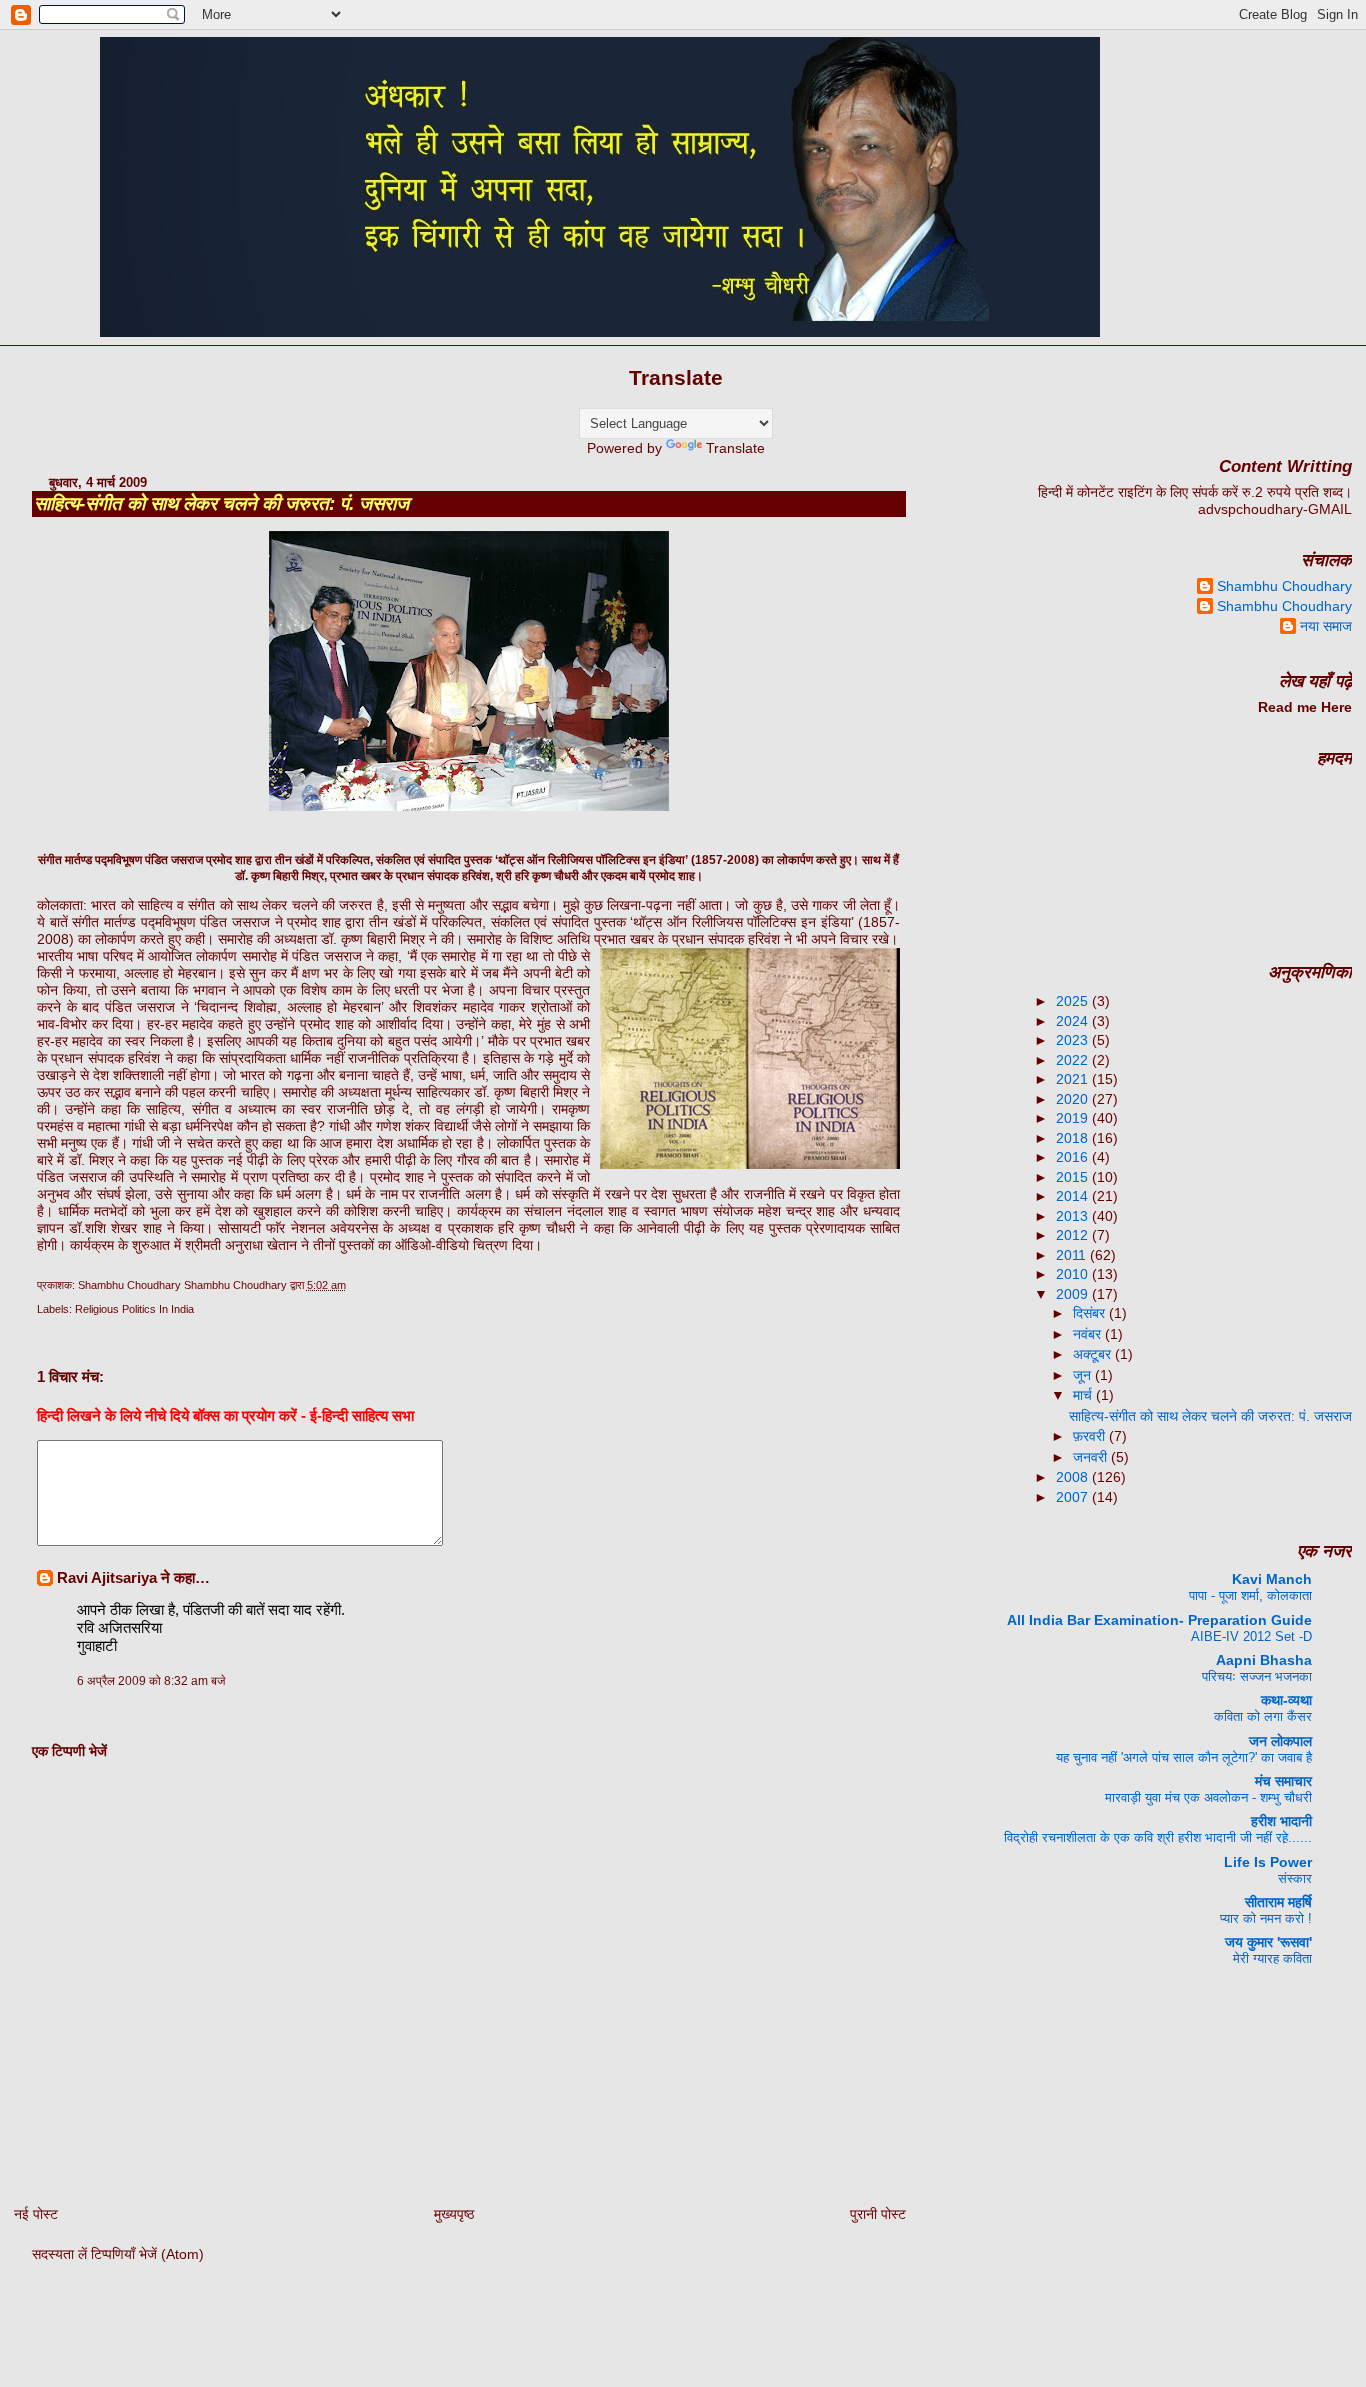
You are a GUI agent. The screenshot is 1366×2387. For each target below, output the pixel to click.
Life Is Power (1268, 1862)
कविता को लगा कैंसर (1263, 1716)
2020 (1074, 1099)
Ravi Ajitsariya (107, 1577)
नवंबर (1089, 1334)
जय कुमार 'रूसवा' (1268, 1942)
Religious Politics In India (134, 1309)
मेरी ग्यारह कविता (1272, 1958)
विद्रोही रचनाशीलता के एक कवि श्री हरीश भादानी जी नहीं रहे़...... (1158, 1837)
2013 (1074, 1216)
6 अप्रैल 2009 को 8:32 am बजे (151, 1681)
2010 (1074, 1274)
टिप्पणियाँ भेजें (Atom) (147, 2254)
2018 (1074, 1138)
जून (1084, 1375)
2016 (1074, 1157)
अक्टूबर (1094, 1354)
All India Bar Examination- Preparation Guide (1159, 1620)
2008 (1074, 1477)
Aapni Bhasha (1264, 1660)
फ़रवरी (1091, 1436)
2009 (1074, 1294)
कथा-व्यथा (1286, 1700)
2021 (1074, 1079)
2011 (1073, 1255)
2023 (1074, 1040)
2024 (1074, 1021)
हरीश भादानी (1281, 1821)
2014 (1074, 1196)
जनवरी (1092, 1457)
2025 (1074, 1001)
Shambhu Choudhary (1284, 586)
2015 (1074, 1177)
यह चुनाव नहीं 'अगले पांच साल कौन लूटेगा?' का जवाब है (1184, 1757)
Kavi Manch (1272, 1579)
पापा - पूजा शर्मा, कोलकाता (1250, 1595)
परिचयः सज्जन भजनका (1257, 1676)
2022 (1074, 1060)
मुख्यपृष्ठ (454, 2214)
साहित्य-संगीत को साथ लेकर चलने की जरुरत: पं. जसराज (221, 503)
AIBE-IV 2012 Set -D (1251, 1636)
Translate (735, 448)
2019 (1074, 1118)
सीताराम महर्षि (1278, 1902)
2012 (1074, 1235)
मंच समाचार (1283, 1781)
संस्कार (1295, 1878)
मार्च (1084, 1395)
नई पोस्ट (36, 2214)
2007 (1074, 1497)
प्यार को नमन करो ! (1266, 1918)
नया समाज (1326, 626)
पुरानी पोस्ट (878, 2214)
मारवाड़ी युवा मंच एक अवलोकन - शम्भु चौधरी (1208, 1797)
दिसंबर (1091, 1313)
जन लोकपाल (1280, 1741)
